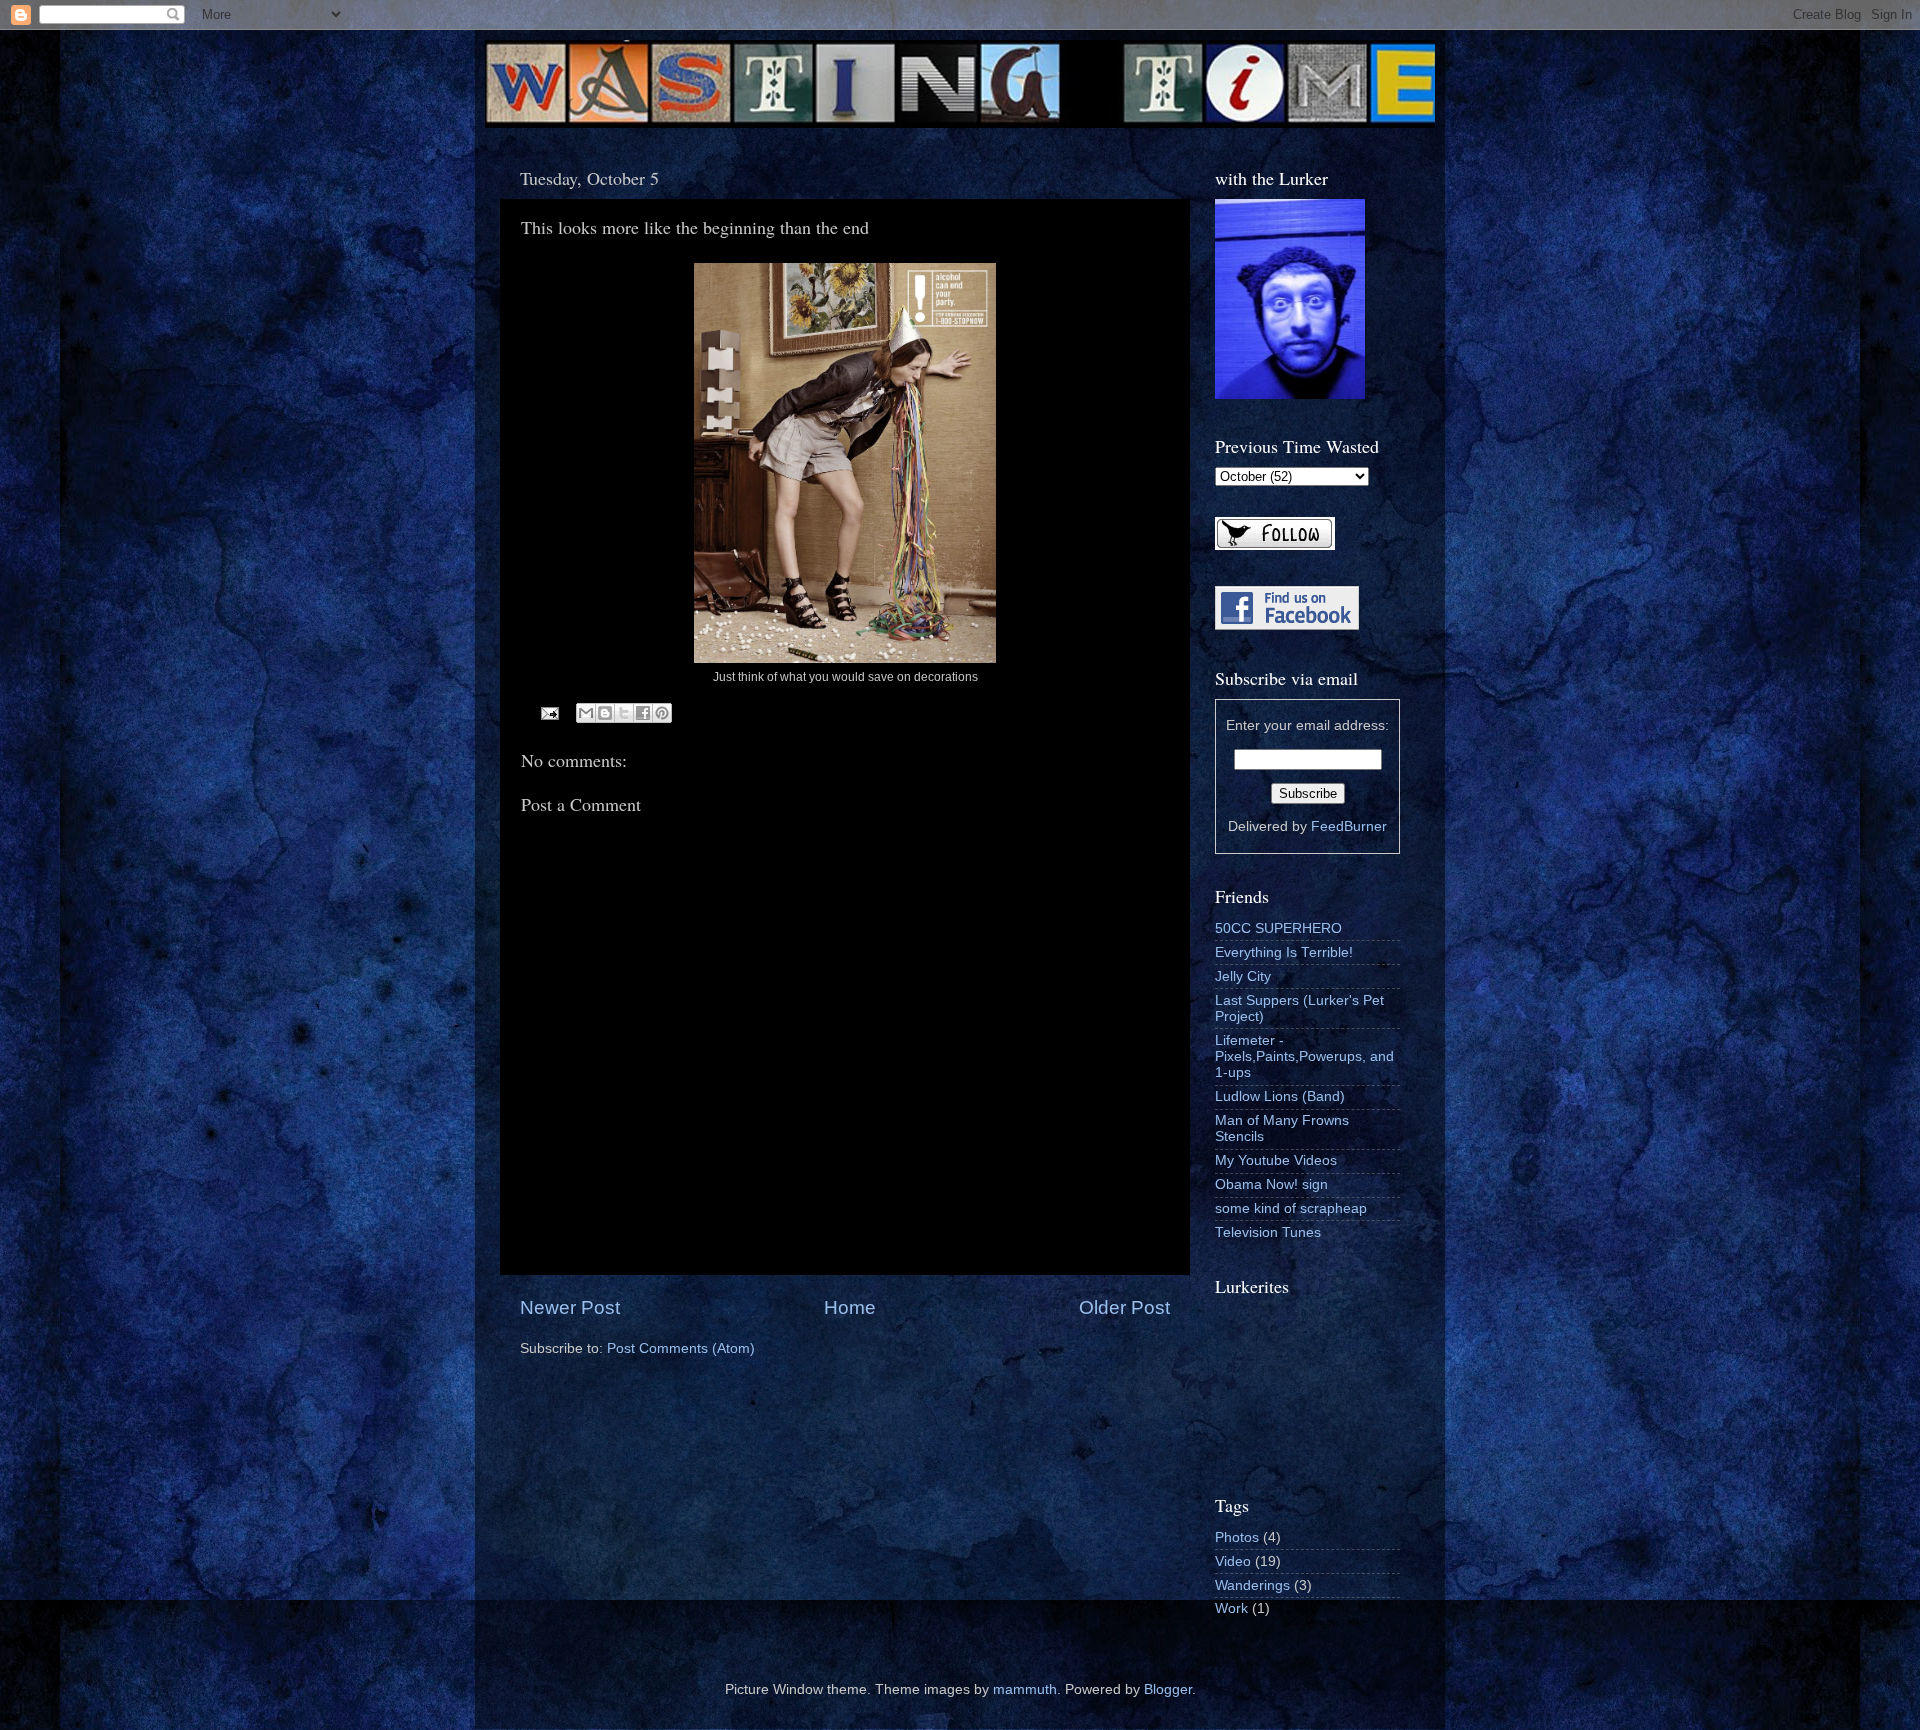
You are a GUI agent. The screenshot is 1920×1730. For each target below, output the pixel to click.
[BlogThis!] (605, 713)
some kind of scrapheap (1291, 1208)
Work (1231, 1608)
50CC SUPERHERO (1278, 928)
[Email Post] (549, 712)
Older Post (1124, 1307)
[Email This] (586, 713)
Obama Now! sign (1271, 1184)
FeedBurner (1349, 826)
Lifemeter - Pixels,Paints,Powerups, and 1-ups (1304, 1056)
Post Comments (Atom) (681, 1348)
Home (850, 1307)
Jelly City (1243, 976)
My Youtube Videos (1276, 1160)
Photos (1237, 1537)
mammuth (1025, 1689)
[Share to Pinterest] (662, 713)
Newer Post (570, 1307)
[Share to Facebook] (643, 713)
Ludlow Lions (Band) (1280, 1096)
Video (1233, 1561)
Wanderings (1252, 1585)
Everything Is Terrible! (1284, 952)
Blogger (1168, 1689)
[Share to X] (624, 713)
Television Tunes (1268, 1232)
